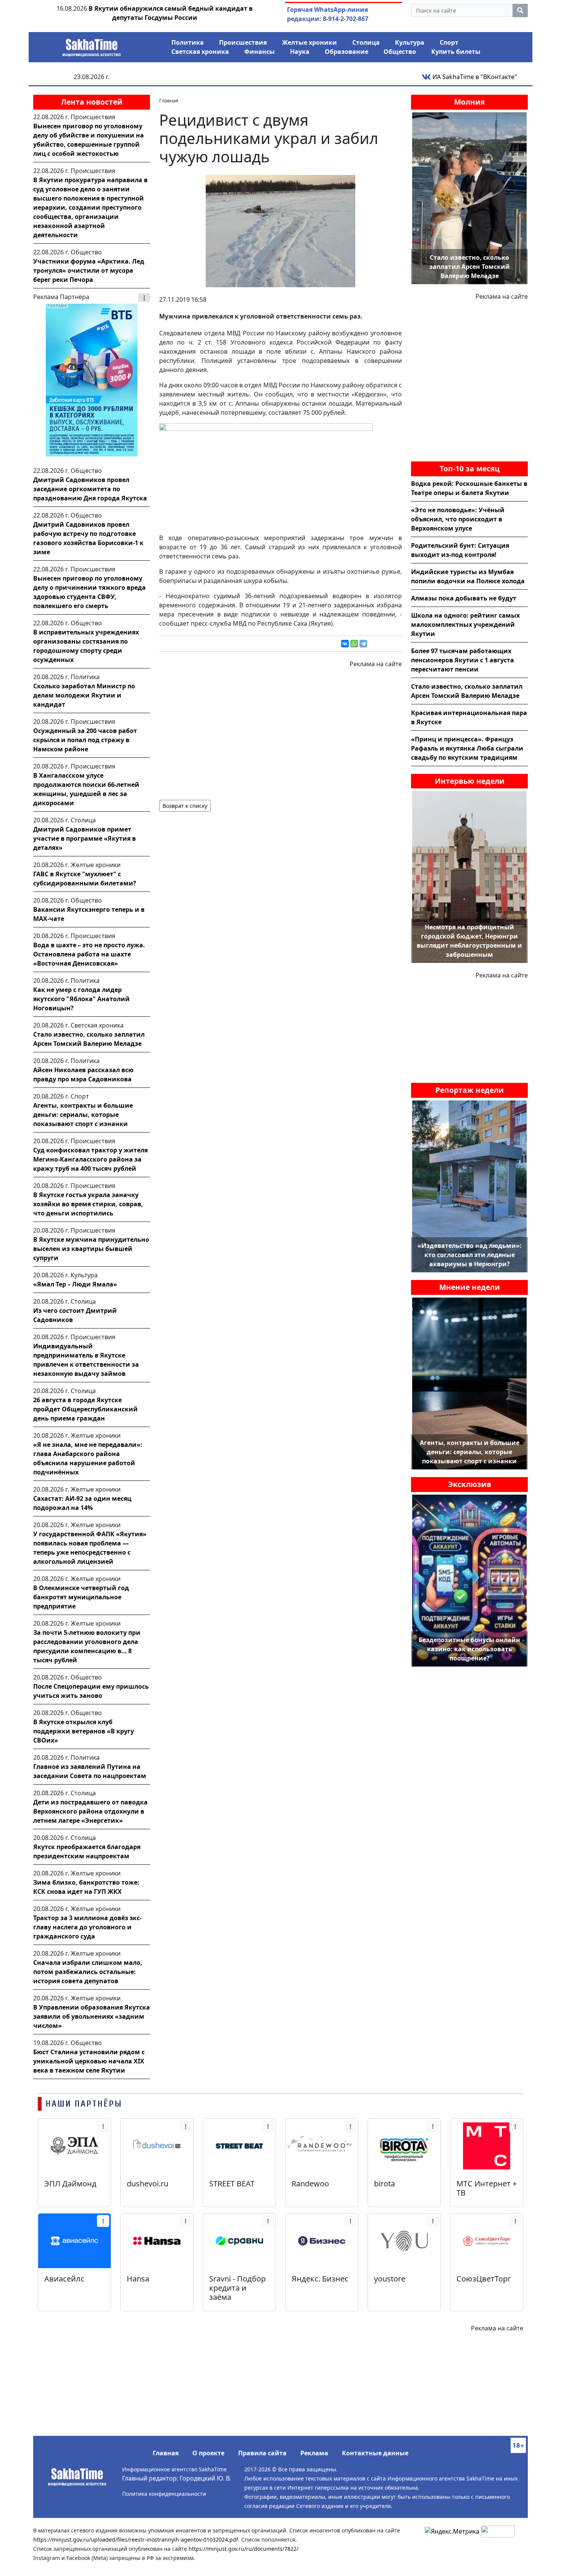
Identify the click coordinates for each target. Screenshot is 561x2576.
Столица (366, 42)
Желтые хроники (310, 42)
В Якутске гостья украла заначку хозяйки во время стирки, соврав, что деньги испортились (88, 1204)
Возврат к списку (185, 806)
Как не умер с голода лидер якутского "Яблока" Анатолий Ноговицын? (81, 999)
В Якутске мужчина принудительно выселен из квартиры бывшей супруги (91, 1249)
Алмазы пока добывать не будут (464, 598)
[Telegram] (363, 644)
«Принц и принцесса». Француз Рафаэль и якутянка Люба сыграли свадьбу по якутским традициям (467, 748)
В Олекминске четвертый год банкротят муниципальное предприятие (81, 1597)
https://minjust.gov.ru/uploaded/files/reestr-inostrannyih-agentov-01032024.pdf (136, 2540)
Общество (400, 52)
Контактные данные (375, 2453)
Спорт (449, 42)
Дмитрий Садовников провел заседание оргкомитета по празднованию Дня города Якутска (90, 489)
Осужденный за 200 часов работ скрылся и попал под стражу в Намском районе (85, 740)
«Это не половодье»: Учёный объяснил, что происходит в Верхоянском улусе (458, 519)
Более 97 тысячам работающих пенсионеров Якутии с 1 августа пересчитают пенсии (463, 660)
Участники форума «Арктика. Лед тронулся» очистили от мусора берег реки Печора (89, 270)
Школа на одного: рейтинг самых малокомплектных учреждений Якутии (465, 625)
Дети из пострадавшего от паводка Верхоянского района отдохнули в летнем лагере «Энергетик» (90, 1811)
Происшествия (243, 42)
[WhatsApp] (354, 644)
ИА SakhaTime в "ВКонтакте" (474, 77)
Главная (166, 2453)
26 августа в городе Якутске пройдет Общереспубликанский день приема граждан (85, 1409)
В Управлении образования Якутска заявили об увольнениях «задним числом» (92, 2016)
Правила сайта (262, 2453)
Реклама (314, 2453)
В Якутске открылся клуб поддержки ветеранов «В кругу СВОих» (84, 1731)
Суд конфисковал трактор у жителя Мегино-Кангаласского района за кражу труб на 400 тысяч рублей (90, 1159)
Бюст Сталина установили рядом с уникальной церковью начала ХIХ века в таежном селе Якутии (89, 2061)
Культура (410, 42)
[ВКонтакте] (345, 644)
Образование (347, 52)
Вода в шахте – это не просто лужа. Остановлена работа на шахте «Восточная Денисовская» (89, 954)
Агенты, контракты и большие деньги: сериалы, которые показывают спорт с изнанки (83, 1115)
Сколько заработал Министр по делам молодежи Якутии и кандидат (84, 695)
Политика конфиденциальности (164, 2494)
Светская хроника (200, 52)
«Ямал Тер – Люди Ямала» (75, 1284)
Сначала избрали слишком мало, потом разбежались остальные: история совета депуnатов (88, 1972)
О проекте (208, 2453)
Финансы (260, 52)
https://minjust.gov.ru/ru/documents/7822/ (243, 2549)
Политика (188, 42)
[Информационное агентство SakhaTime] (92, 45)
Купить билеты (456, 52)
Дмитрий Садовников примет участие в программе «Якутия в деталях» (85, 838)
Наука (300, 52)
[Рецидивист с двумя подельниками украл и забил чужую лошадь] (280, 230)
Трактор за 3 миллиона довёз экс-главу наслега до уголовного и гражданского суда (87, 1927)
